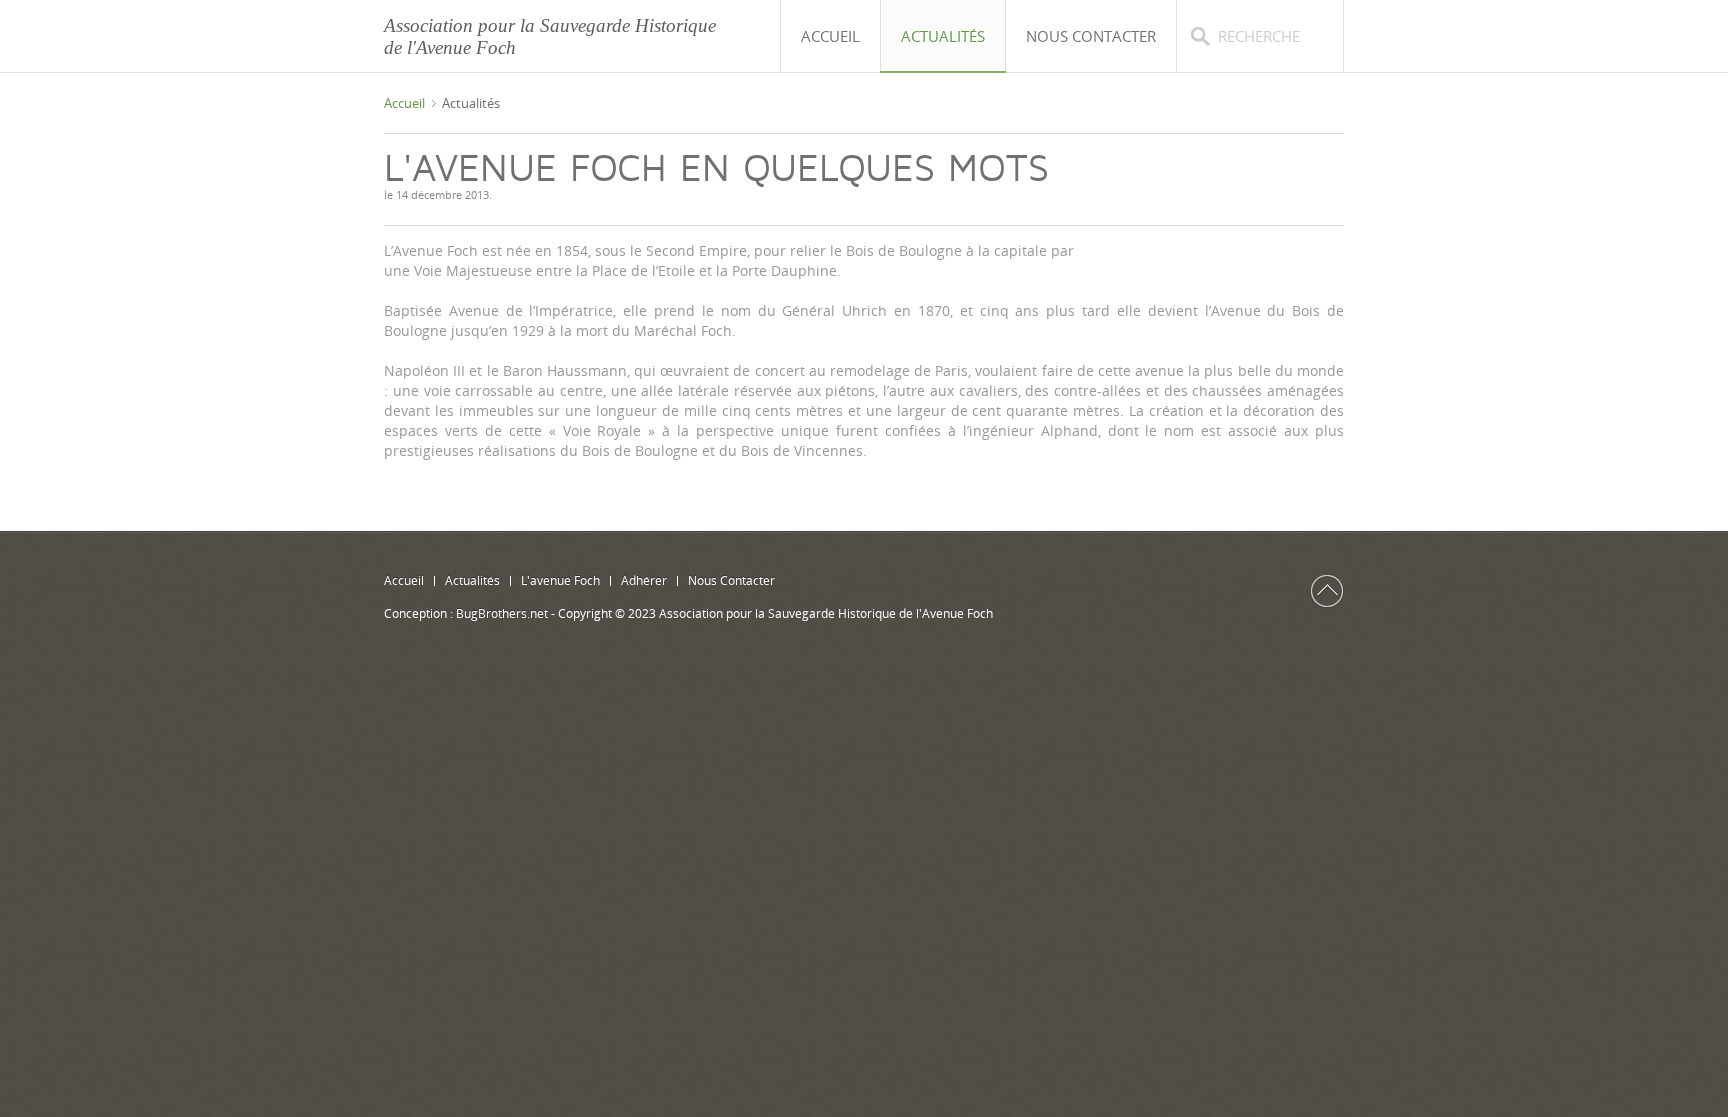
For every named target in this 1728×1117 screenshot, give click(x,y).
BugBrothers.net (502, 613)
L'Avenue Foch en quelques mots (716, 169)
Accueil (404, 103)
